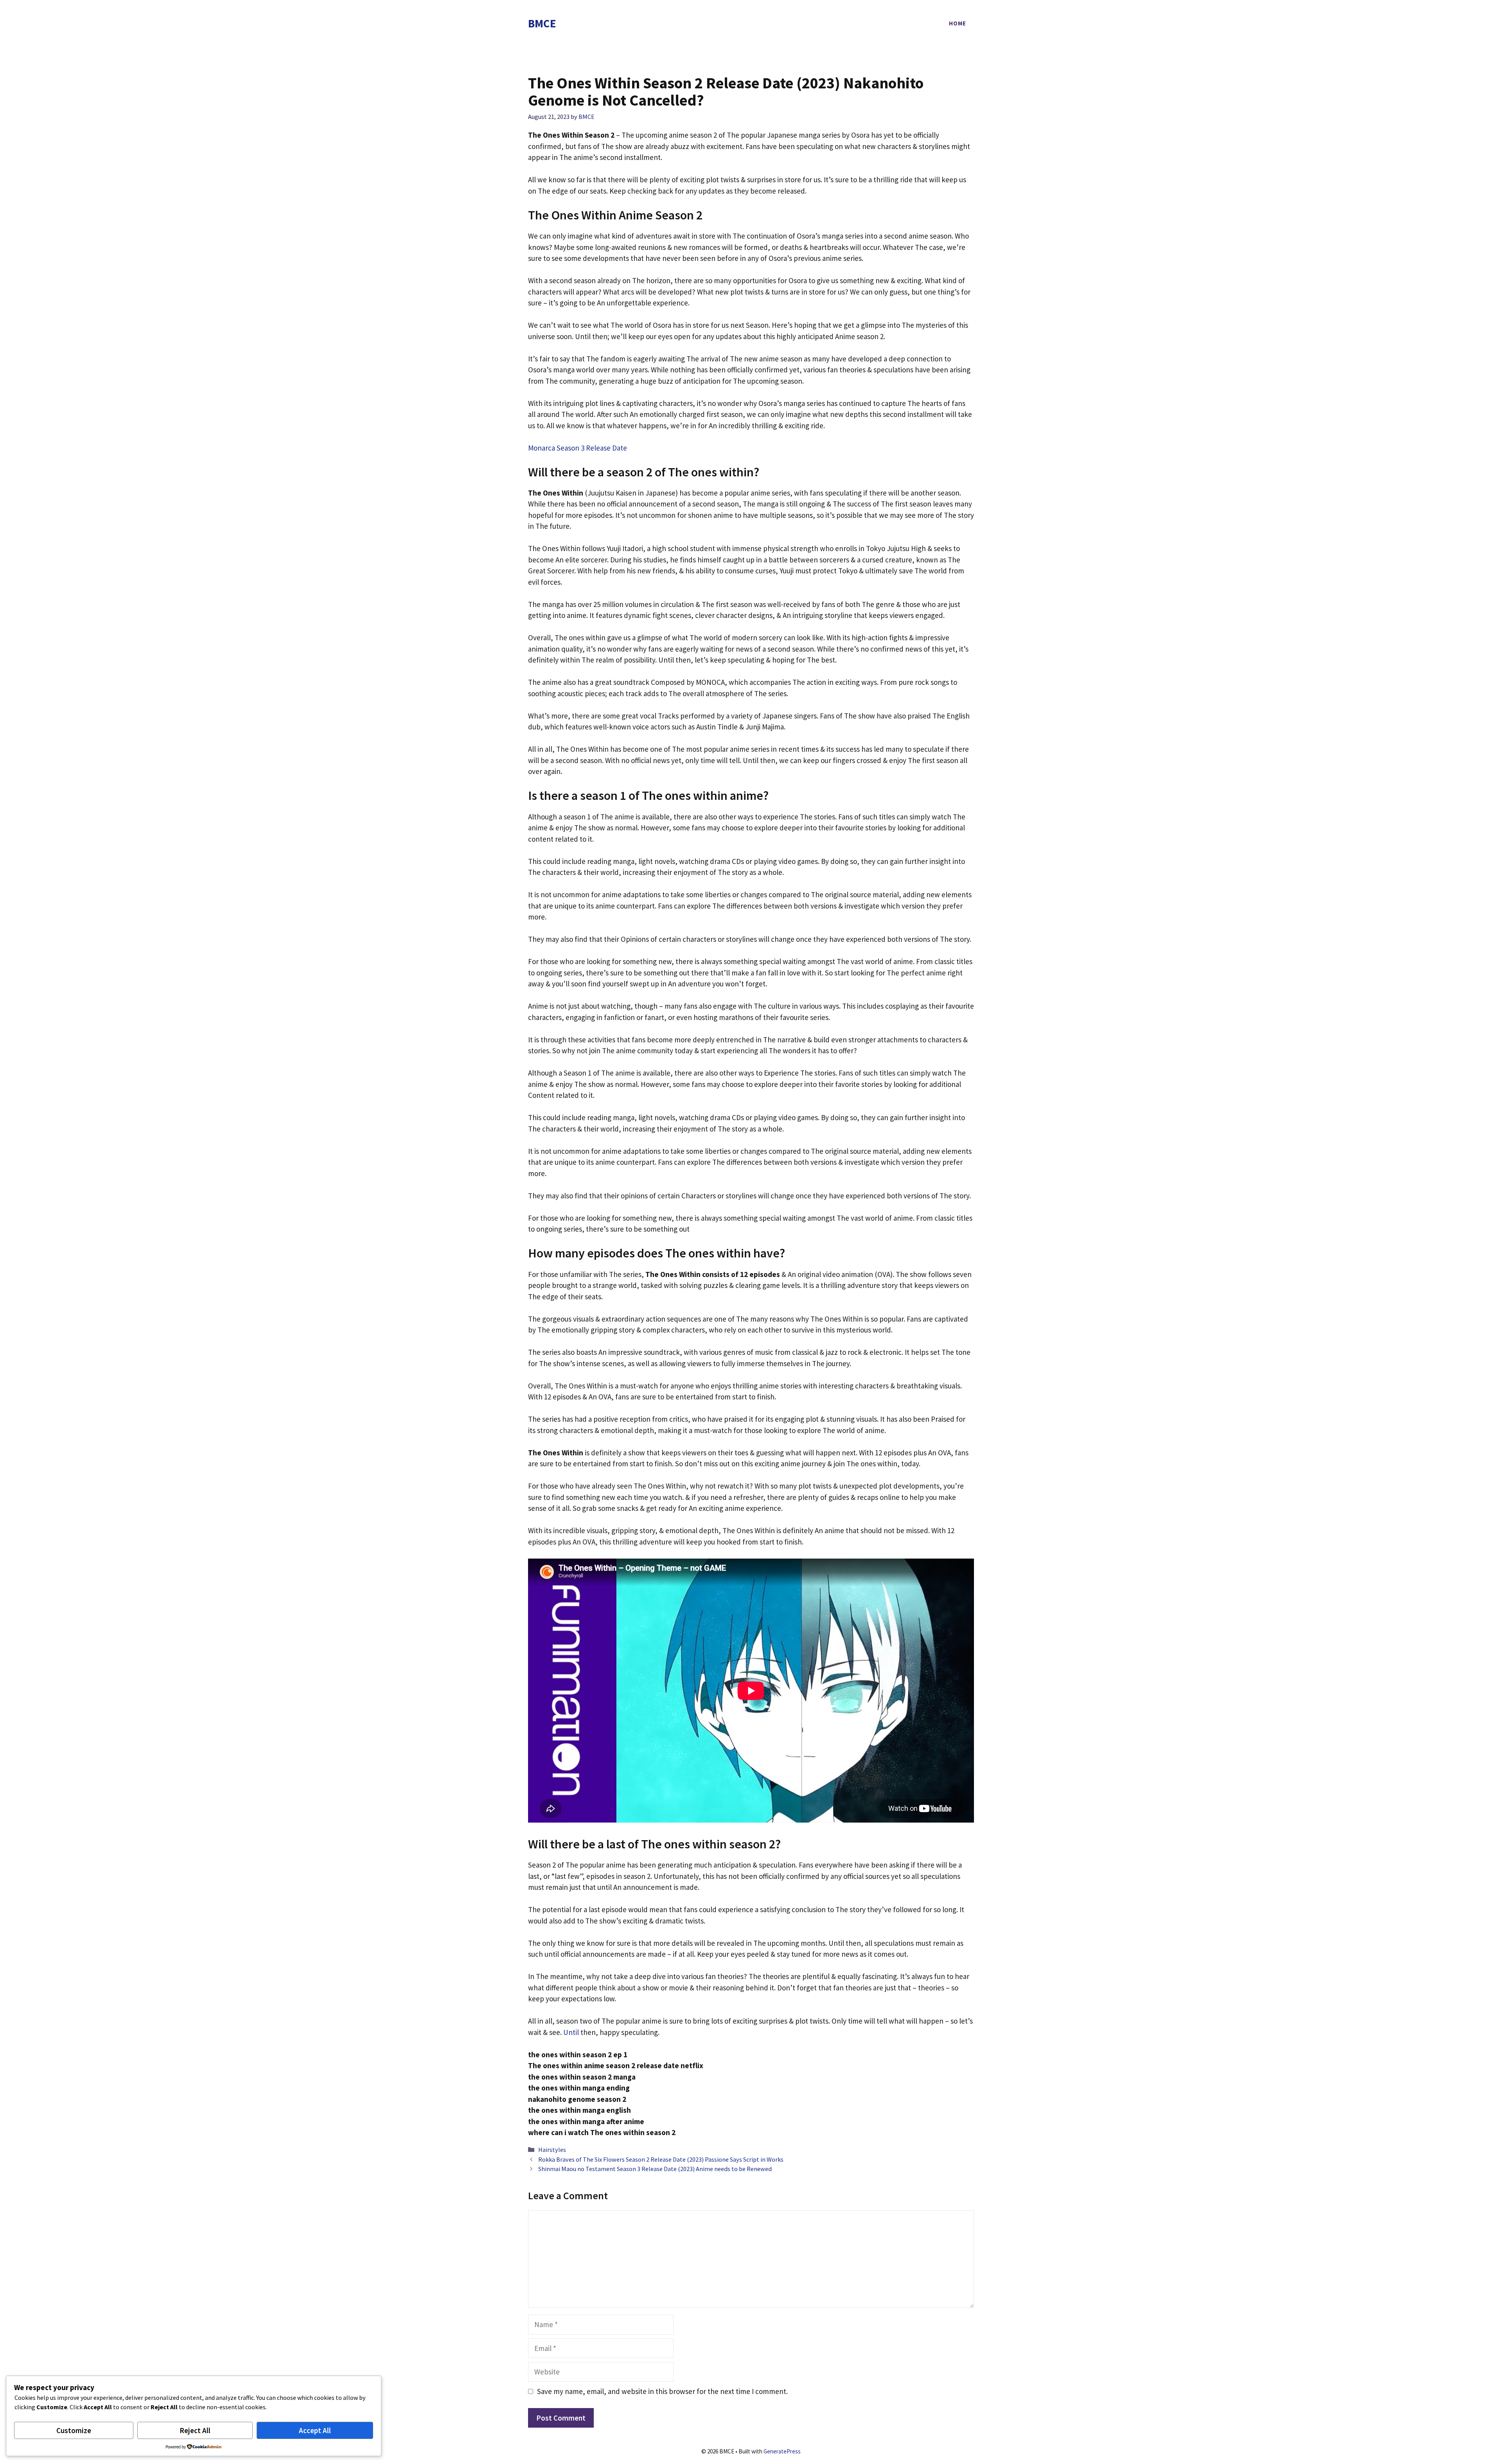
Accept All (315, 2430)
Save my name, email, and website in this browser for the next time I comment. (662, 2391)
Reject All (195, 2430)
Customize (74, 2430)
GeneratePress (782, 2451)
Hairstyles (552, 2150)
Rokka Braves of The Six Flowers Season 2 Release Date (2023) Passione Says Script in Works (661, 2159)
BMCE (542, 23)
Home (958, 23)
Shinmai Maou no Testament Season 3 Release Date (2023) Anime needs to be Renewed (655, 2169)
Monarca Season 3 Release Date (578, 448)
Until (571, 2032)
